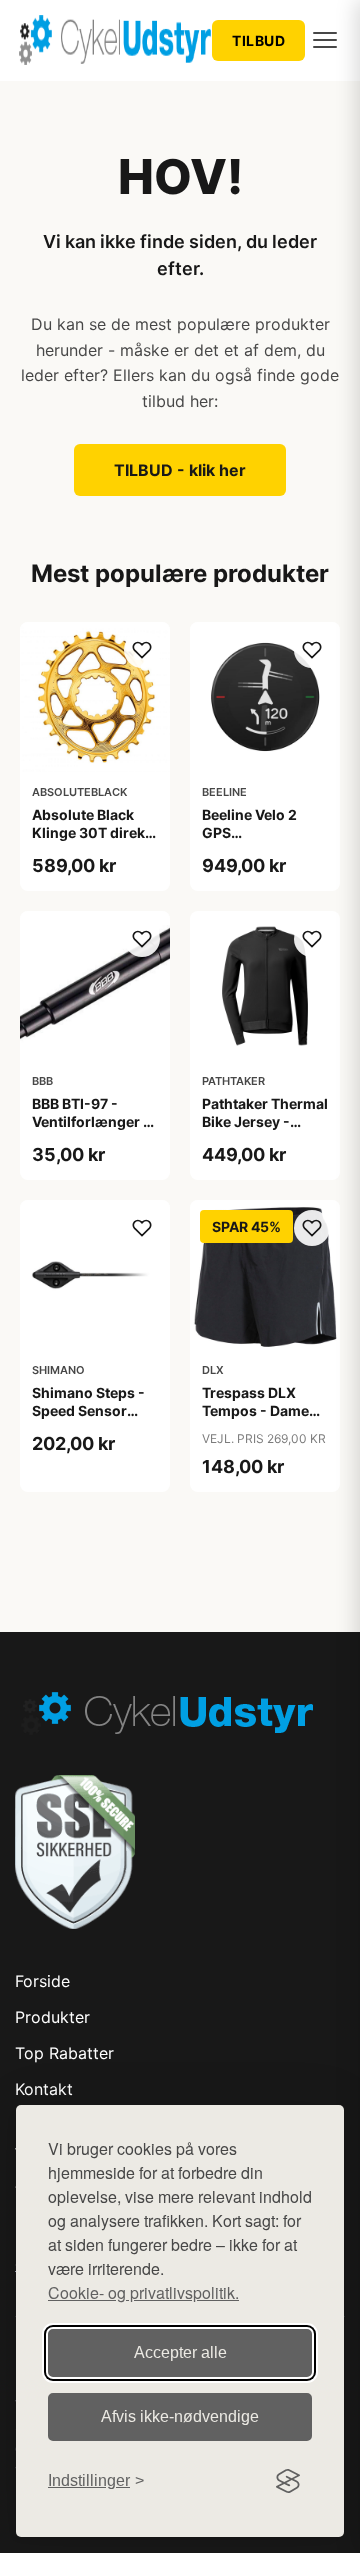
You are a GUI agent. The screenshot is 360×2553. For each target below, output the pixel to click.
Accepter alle (180, 2352)
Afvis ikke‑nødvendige (180, 2416)
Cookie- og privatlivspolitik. (143, 2292)
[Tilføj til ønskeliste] (142, 650)
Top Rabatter (64, 2053)
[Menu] (325, 40)
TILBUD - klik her (180, 470)
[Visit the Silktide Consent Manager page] (288, 2481)
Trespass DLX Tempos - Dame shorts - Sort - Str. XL (263, 1420)
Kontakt (44, 2089)
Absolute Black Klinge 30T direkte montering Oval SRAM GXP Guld (95, 842)
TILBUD (258, 40)
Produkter (52, 2017)
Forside (42, 1981)
